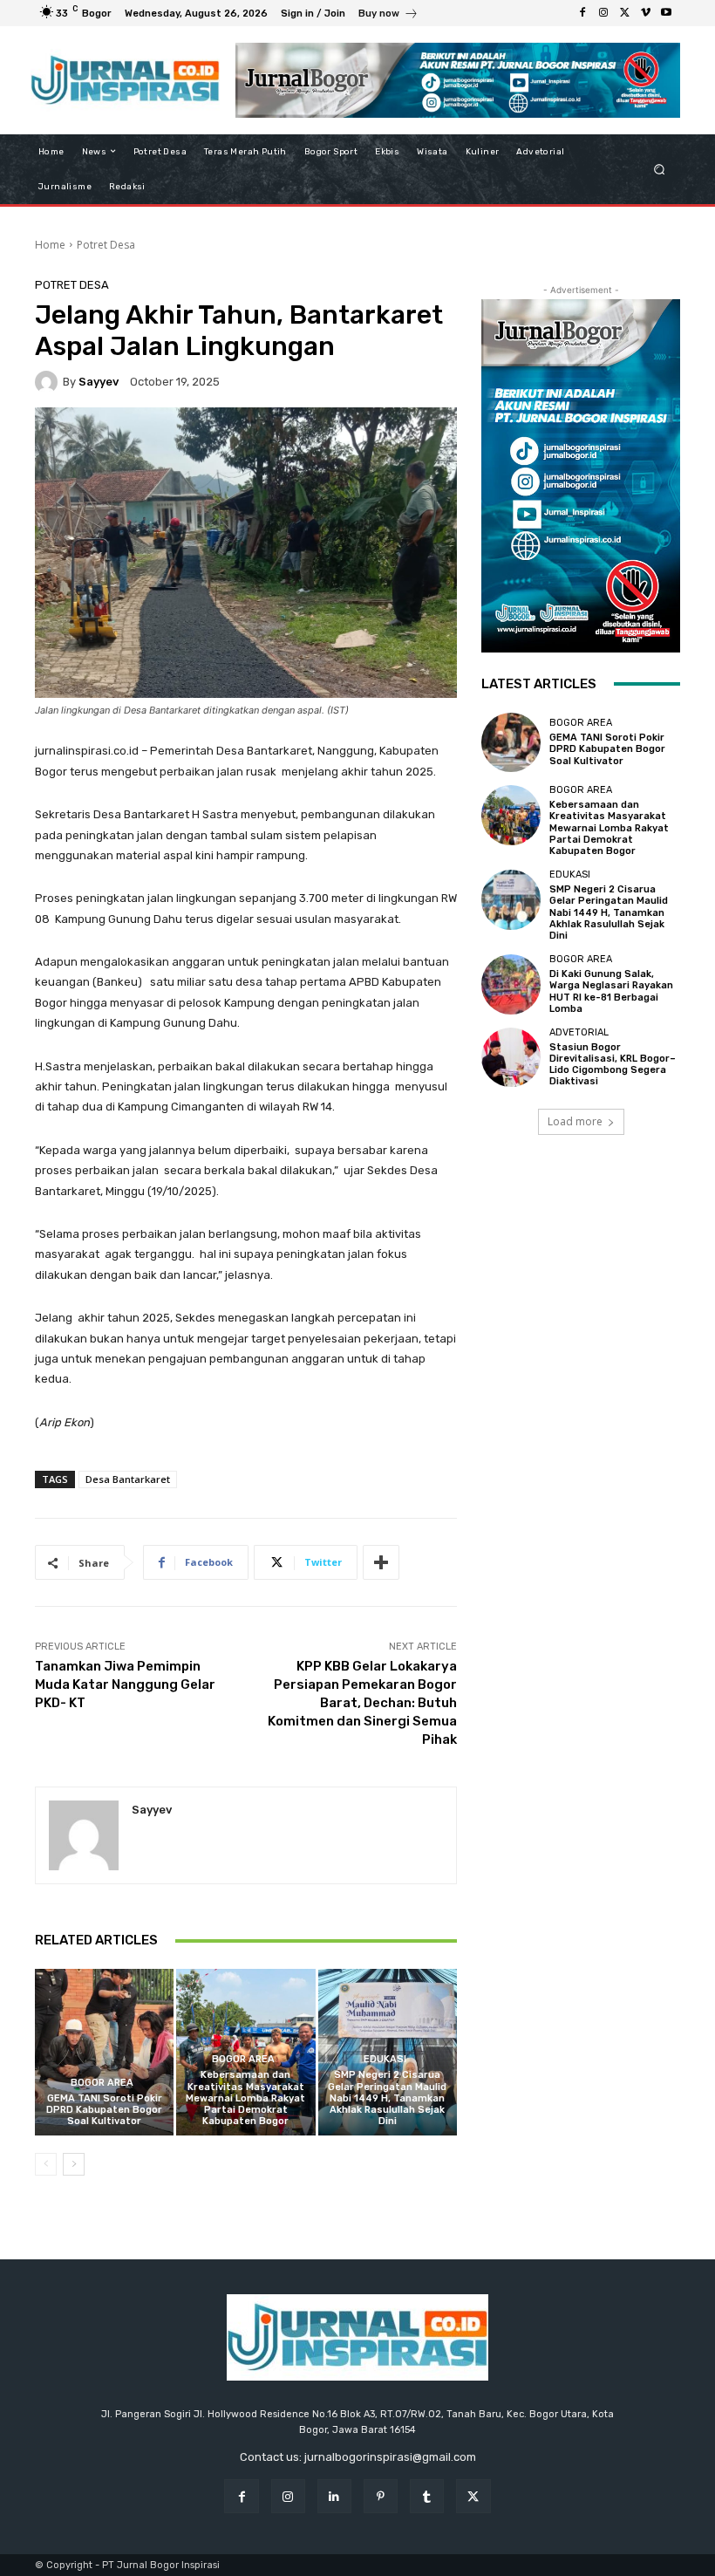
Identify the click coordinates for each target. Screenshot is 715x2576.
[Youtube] (666, 13)
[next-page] (74, 2164)
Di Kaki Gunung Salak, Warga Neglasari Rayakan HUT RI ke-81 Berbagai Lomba (611, 991)
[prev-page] (46, 2164)
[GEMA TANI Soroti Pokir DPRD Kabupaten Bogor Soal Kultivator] (104, 2052)
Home (50, 245)
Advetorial (579, 1032)
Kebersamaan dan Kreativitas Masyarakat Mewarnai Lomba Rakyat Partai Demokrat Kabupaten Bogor (245, 2098)
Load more (575, 1121)
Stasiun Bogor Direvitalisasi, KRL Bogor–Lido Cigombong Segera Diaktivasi (613, 1065)
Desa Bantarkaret (128, 1479)
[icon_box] (388, 15)
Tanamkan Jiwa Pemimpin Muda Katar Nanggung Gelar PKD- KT (125, 1684)
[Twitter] (624, 13)
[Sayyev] (49, 382)
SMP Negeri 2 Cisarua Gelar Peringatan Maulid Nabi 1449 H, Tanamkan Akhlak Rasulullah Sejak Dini (387, 2098)
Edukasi (385, 2059)
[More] (381, 1562)
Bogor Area (102, 2083)
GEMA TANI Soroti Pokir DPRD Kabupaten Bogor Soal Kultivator (104, 2110)
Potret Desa (106, 245)
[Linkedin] (334, 2496)
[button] (660, 169)
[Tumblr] (427, 2496)
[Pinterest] (381, 2496)
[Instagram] (603, 13)
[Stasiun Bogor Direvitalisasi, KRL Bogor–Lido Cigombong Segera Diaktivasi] (511, 1057)
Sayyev (99, 382)
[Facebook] (582, 13)
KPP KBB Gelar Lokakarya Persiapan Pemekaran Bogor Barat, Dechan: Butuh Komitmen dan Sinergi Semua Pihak (362, 1703)
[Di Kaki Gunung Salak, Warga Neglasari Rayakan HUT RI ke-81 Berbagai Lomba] (511, 984)
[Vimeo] (645, 13)
